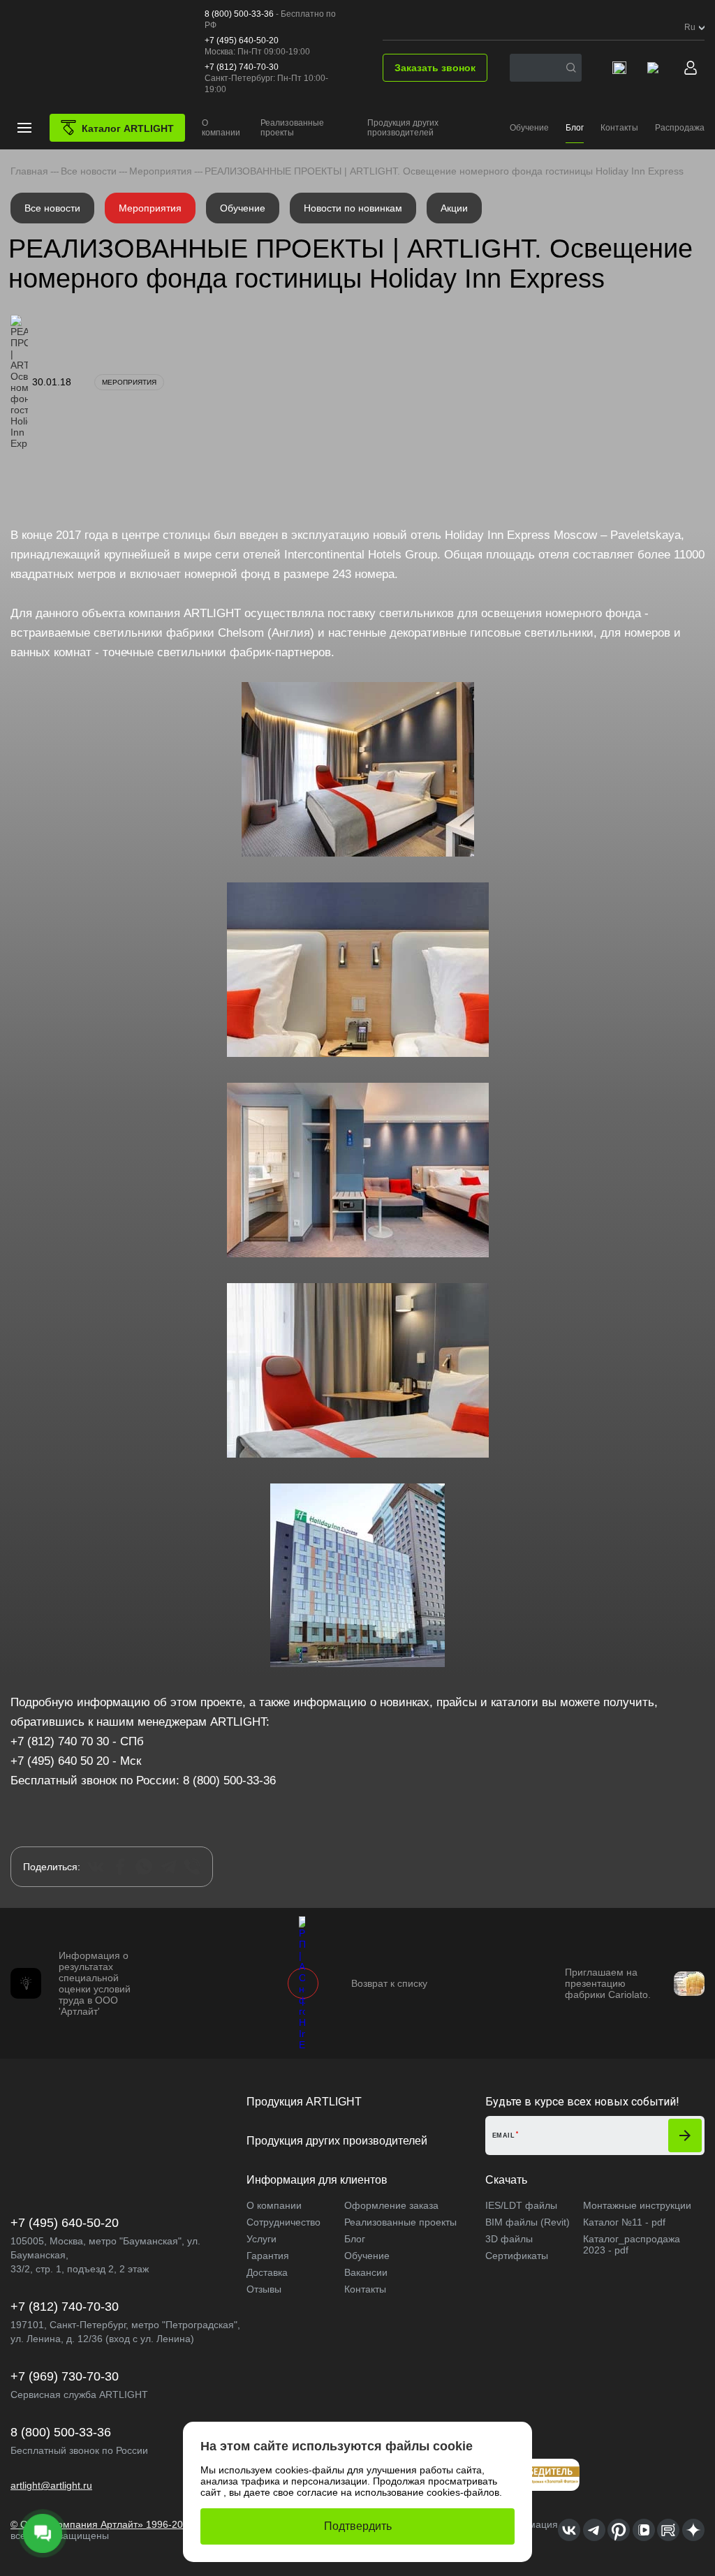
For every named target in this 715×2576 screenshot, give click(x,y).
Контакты (619, 128)
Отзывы (264, 2289)
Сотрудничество (283, 2222)
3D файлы (509, 2239)
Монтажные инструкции (637, 2205)
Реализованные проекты (292, 128)
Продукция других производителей (403, 128)
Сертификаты (517, 2256)
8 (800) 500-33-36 (239, 14)
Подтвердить (358, 2526)
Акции (454, 208)
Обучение (529, 128)
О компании (221, 128)
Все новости (52, 208)
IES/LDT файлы (521, 2205)
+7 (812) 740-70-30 (242, 67)
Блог (575, 128)
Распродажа (680, 128)
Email (503, 2135)
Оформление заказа (391, 2205)
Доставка (267, 2272)
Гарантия (268, 2256)
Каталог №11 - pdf (624, 2222)
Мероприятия (150, 208)
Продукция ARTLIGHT (304, 2102)
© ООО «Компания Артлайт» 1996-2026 (102, 2524)
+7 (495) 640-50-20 (242, 40)
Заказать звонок (435, 68)
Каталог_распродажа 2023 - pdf (632, 2244)
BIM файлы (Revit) (528, 2222)
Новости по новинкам (353, 208)
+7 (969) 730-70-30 (65, 2376)
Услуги (261, 2239)
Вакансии (366, 2272)
